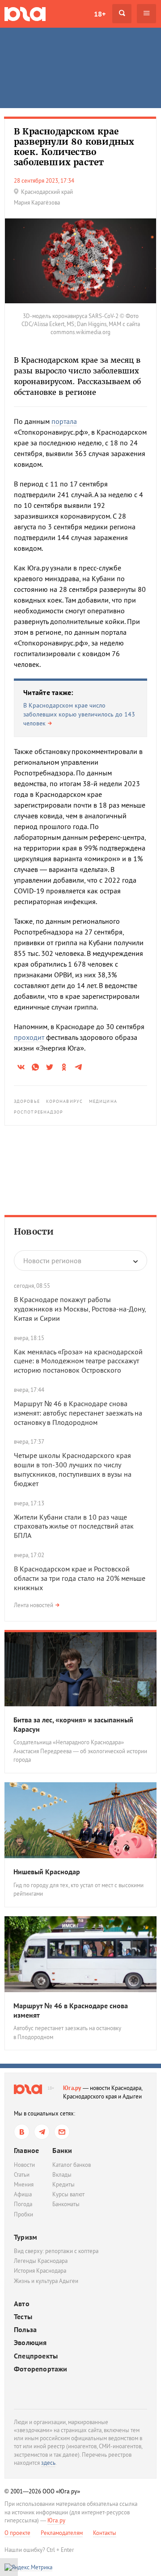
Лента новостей (34, 1605)
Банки (62, 2150)
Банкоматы (66, 2204)
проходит (29, 1037)
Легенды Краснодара (41, 2261)
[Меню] (146, 14)
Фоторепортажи (41, 2369)
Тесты (23, 2317)
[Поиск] (122, 14)
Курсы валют (68, 2194)
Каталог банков (72, 2165)
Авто (22, 2304)
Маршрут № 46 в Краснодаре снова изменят (71, 2010)
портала (64, 421)
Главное (26, 2150)
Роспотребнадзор (39, 1112)
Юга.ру (72, 2088)
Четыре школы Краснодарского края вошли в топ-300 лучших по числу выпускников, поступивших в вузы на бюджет (73, 1469)
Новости (34, 1231)
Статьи (22, 2175)
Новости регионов (52, 1261)
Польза (25, 2330)
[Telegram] (42, 2132)
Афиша (23, 2194)
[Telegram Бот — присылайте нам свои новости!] (62, 2132)
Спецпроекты (36, 2356)
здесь (48, 2463)
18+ (100, 14)
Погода (23, 2204)
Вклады (62, 2175)
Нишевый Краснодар (47, 1872)
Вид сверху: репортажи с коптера (56, 2251)
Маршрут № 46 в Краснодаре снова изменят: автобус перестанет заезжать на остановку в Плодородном (78, 1413)
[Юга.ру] (25, 14)
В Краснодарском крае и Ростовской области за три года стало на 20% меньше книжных (80, 1578)
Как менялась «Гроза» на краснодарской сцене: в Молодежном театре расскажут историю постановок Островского (78, 1361)
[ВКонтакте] (22, 2132)
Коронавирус (64, 1101)
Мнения (24, 2184)
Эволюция (30, 2343)
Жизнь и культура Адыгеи (46, 2281)
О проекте (17, 2533)
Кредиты (64, 2184)
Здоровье (27, 1101)
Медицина (103, 1101)
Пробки (23, 2214)
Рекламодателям (62, 2533)
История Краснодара (40, 2271)
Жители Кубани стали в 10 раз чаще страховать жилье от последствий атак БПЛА (74, 1526)
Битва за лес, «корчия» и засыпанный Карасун (73, 1724)
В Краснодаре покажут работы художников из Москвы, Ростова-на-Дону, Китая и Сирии (80, 1309)
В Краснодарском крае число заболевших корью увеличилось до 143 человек (79, 714)
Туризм (25, 2237)
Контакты (105, 2533)
